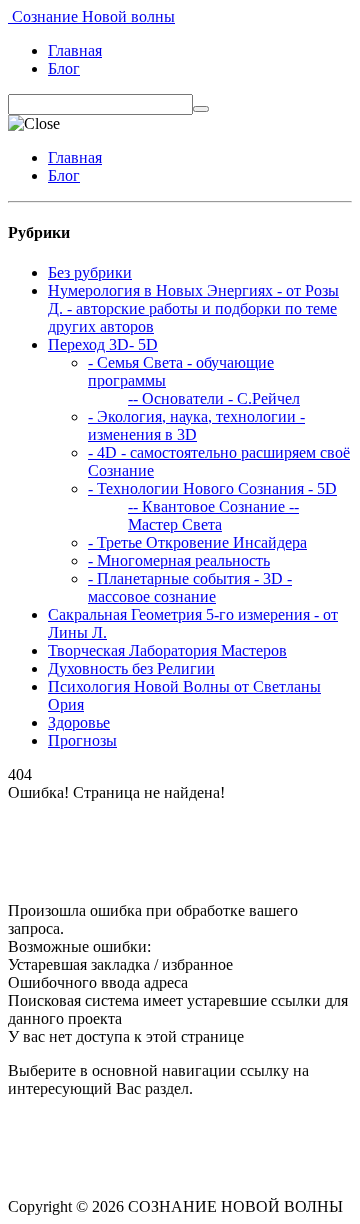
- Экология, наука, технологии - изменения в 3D (196, 425)
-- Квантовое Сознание (206, 506)
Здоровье (79, 722)
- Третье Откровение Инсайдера (197, 542)
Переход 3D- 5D (103, 344)
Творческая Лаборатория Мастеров (167, 650)
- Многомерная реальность (179, 560)
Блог (64, 68)
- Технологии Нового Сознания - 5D (212, 488)
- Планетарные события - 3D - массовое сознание (190, 587)
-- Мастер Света (213, 515)
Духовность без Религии (131, 668)
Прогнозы (82, 740)
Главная (75, 50)
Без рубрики (90, 272)
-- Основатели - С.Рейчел (214, 398)
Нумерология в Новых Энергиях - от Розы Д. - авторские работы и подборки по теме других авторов (193, 308)
